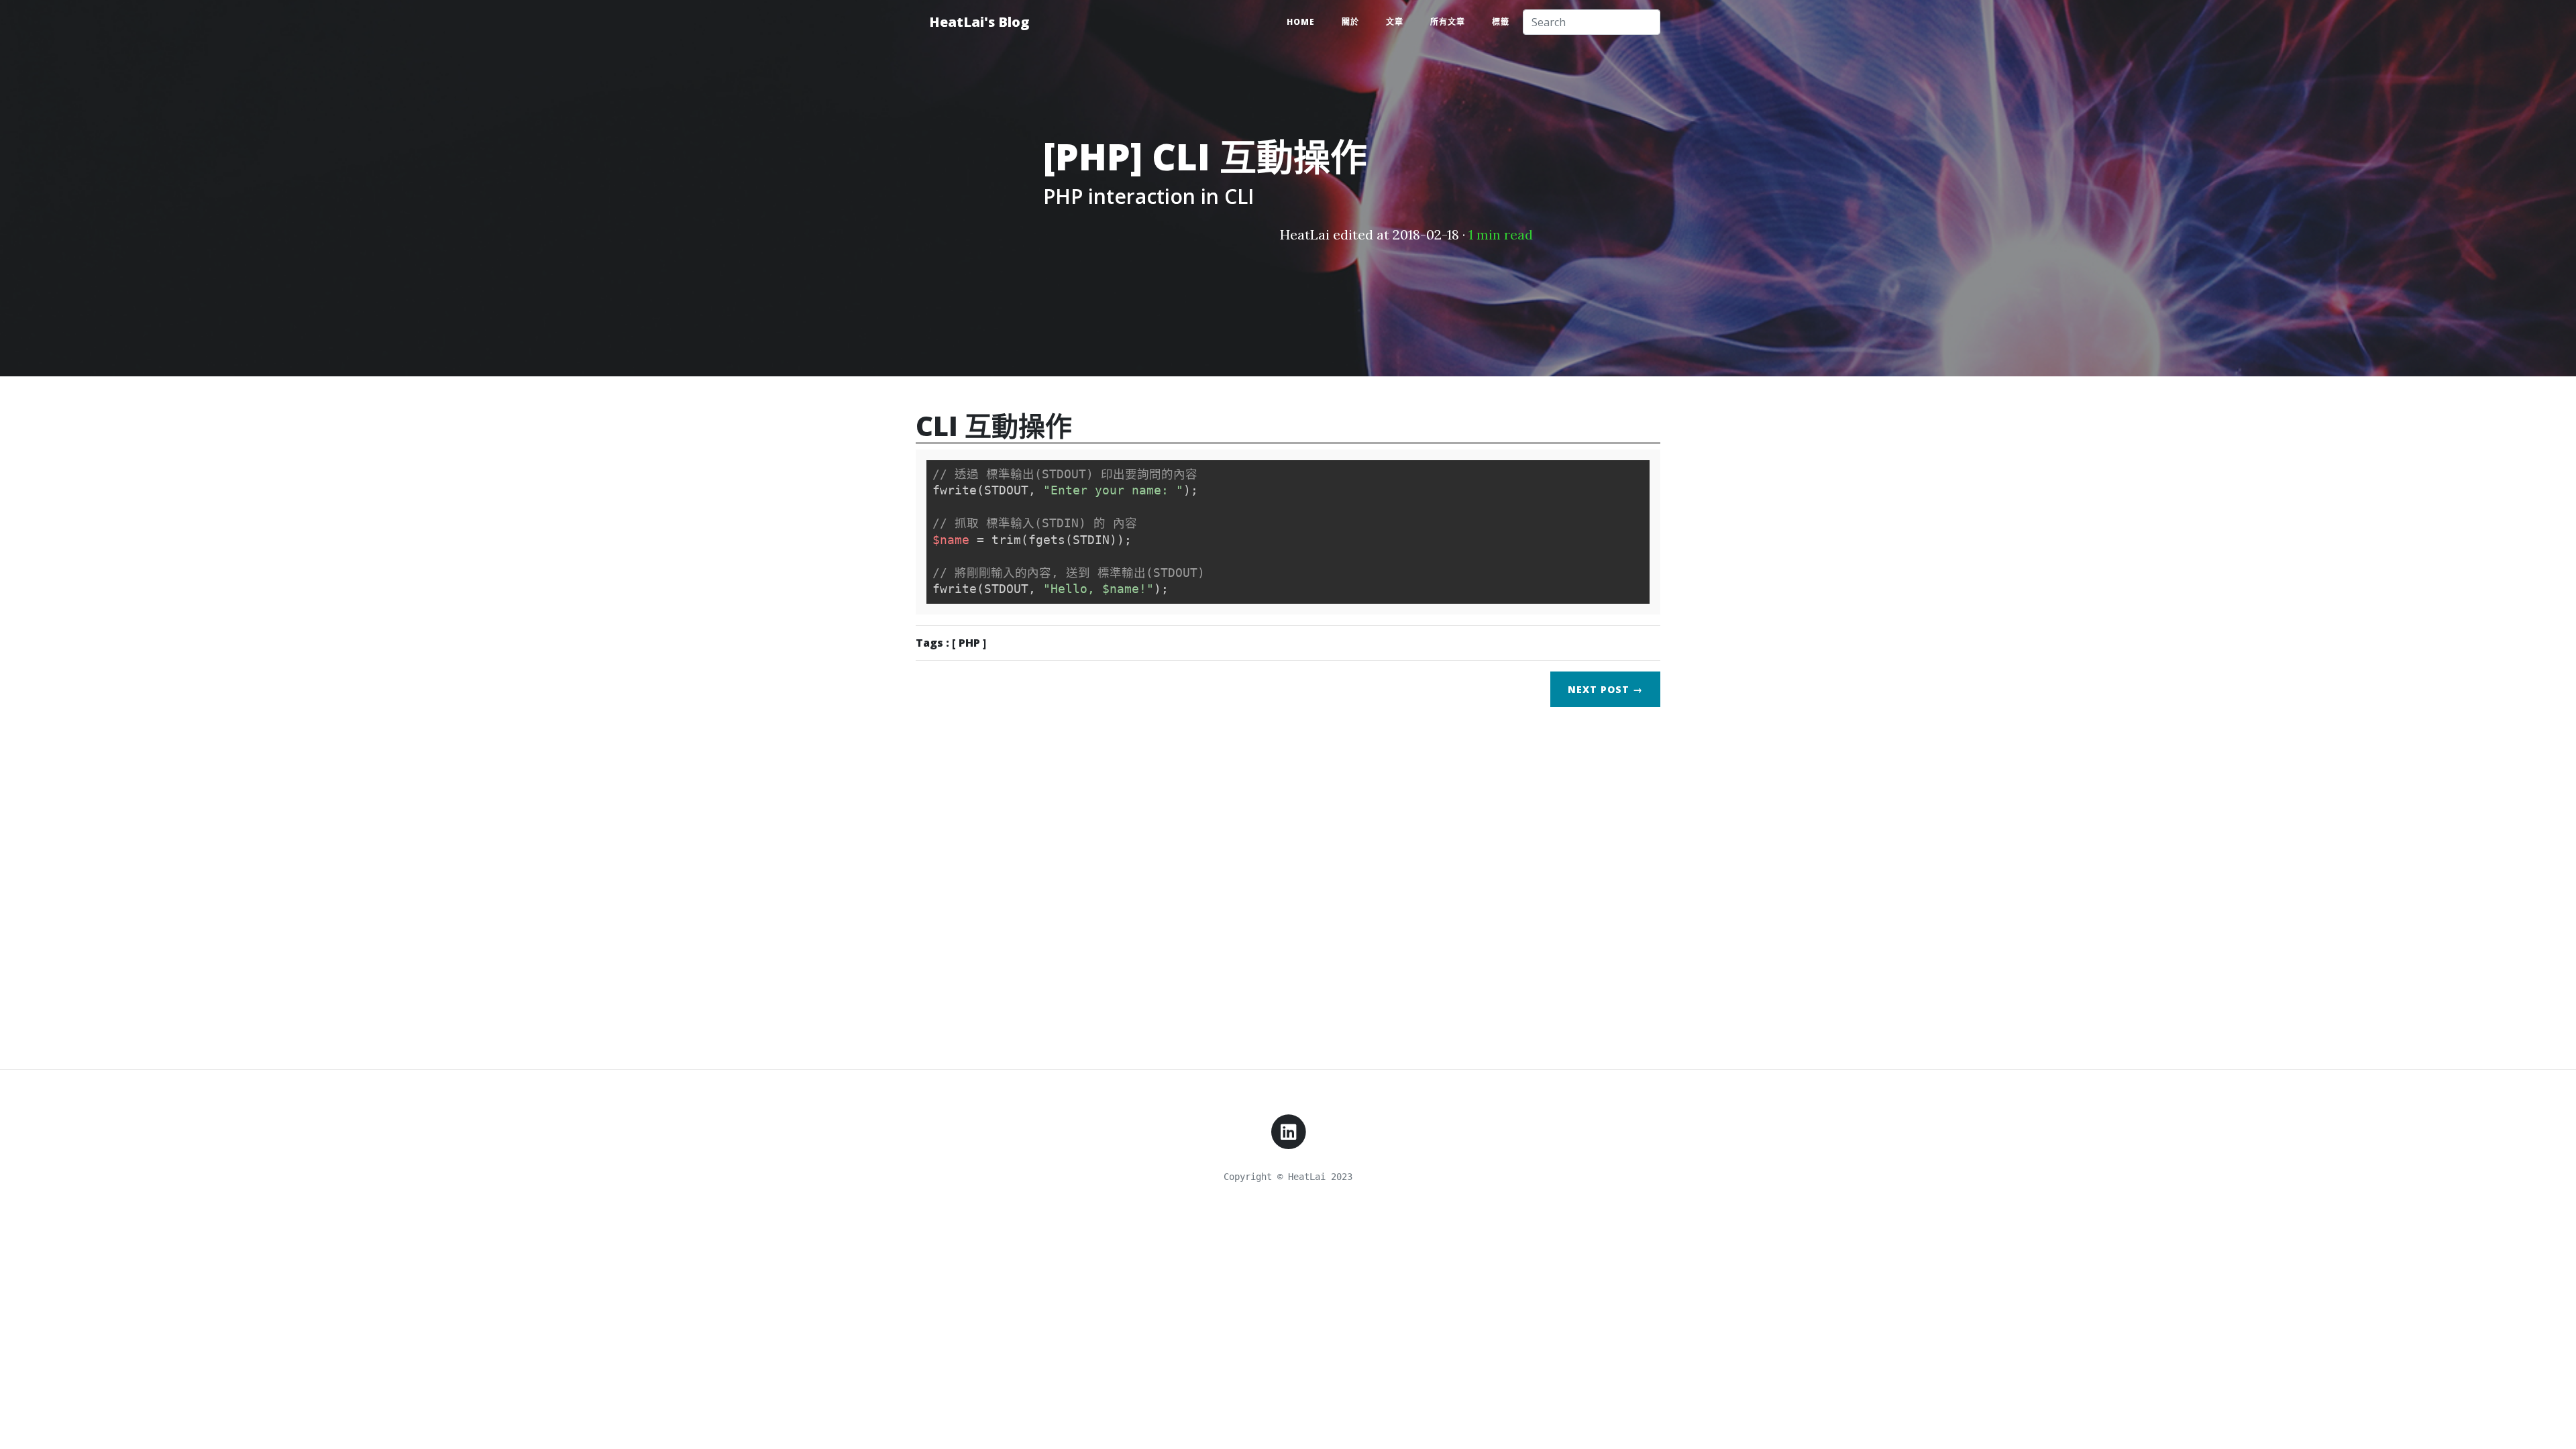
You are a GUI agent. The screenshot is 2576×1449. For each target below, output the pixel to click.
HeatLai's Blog (979, 22)
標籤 (1501, 22)
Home (1301, 22)
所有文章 (1448, 22)
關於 (1350, 22)
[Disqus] (1288, 885)
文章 (1395, 22)
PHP (969, 643)
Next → (1605, 689)
